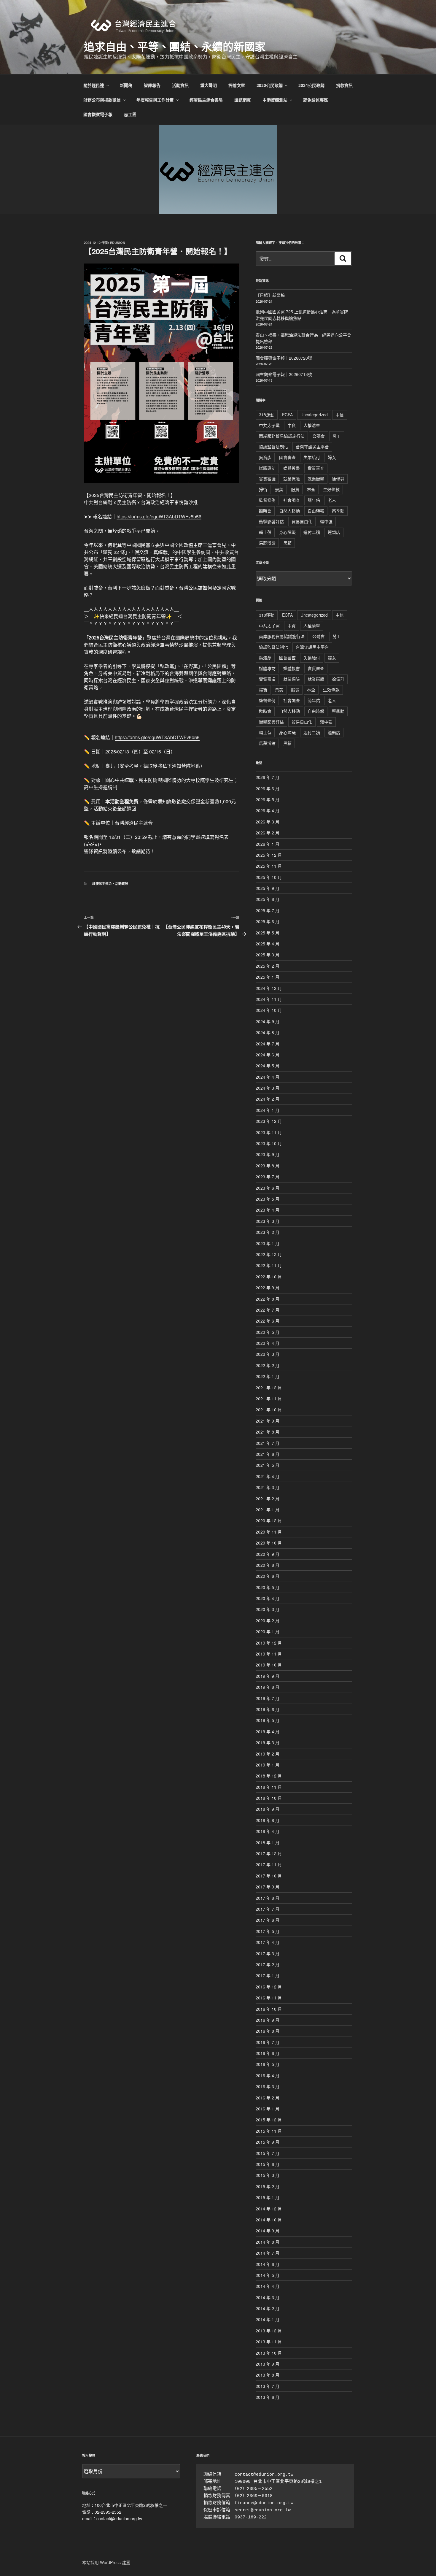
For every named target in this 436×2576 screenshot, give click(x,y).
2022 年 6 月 (268, 1321)
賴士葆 (265, 532)
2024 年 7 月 (268, 1044)
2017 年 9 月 (268, 1887)
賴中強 (326, 521)
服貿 (295, 489)
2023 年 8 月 (268, 1166)
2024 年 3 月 (268, 1088)
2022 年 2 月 (268, 1365)
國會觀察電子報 (98, 114)
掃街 (263, 489)
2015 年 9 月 (268, 2142)
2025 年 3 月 (268, 955)
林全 (311, 489)
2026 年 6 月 (268, 788)
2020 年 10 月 (269, 1543)
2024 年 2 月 (268, 1099)
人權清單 (312, 425)
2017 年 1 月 (268, 1975)
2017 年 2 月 (268, 1964)
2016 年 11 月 (269, 1998)
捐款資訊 (344, 85)
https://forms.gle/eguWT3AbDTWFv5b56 (159, 516)
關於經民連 (94, 85)
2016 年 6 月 (268, 2053)
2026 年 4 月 (268, 810)
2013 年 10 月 (269, 2353)
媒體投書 (292, 468)
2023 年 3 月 (268, 1221)
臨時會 (265, 511)
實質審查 (316, 468)
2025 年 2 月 (268, 966)
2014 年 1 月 (268, 2319)
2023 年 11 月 (269, 1132)
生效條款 (331, 489)
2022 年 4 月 (268, 1343)
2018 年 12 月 (269, 1776)
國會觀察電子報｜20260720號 (284, 358)
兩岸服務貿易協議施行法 (282, 436)
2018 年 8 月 (268, 1820)
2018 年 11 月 (269, 1787)
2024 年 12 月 (269, 988)
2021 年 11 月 (269, 1399)
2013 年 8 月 (268, 2375)
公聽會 (319, 436)
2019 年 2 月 (268, 1754)
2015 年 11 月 (269, 2131)
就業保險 (292, 479)
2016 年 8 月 (268, 2031)
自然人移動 (289, 511)
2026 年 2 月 (268, 833)
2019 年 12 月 (269, 1643)
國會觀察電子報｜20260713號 (284, 374)
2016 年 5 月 (268, 2064)
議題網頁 (243, 100)
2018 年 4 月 (268, 1831)
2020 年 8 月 (268, 1565)
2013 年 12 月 (269, 2331)
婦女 (332, 457)
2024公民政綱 (311, 85)
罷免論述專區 (316, 100)
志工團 (130, 114)
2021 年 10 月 (269, 1410)
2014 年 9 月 (268, 2231)
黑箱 (287, 543)
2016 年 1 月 (268, 2109)
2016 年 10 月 (269, 2009)
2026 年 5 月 (268, 799)
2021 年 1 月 (268, 1510)
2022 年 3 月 (268, 1354)
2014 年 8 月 (268, 2242)
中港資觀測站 (275, 100)
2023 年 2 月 (268, 1232)
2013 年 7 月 (268, 2386)
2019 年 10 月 (269, 1665)
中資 (292, 425)
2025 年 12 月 (269, 855)
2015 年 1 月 (268, 2197)
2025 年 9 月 (268, 888)
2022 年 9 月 (268, 1288)
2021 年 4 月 (268, 1476)
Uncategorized (314, 415)
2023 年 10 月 (269, 1143)
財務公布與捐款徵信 (102, 100)
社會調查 (292, 500)
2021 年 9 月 (268, 1421)
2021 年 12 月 (269, 1388)
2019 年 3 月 (268, 1742)
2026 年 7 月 (268, 777)
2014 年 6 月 (268, 2264)
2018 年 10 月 (269, 1798)
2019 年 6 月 (268, 1709)
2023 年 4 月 (268, 1210)
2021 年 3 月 (268, 1487)
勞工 (337, 436)
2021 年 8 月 (268, 1432)
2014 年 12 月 (269, 2209)
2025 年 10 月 (269, 877)
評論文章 (237, 85)
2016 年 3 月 (268, 2086)
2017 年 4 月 (268, 1942)
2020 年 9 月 (268, 1554)
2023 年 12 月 (269, 1121)
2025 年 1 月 (268, 977)
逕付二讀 (312, 532)
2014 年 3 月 (268, 2297)
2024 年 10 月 (269, 1010)
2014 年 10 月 (269, 2220)
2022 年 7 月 (268, 1310)
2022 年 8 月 (268, 1299)
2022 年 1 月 (268, 1376)
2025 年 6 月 (268, 921)
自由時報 (316, 511)
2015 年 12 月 (269, 2120)
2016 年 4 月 (268, 2075)
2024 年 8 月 (268, 1032)
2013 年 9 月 (268, 2364)
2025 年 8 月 (268, 899)
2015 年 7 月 (268, 2153)
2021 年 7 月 (268, 1443)
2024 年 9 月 (268, 1021)
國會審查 (287, 457)
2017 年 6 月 (268, 1920)
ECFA (287, 415)
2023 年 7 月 (268, 1177)
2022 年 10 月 (269, 1277)
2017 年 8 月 (268, 1898)
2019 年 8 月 (268, 1687)
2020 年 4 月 (268, 1598)
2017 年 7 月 (268, 1909)
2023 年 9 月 (268, 1154)
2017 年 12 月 (269, 1853)
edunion (118, 243)
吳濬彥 (265, 457)
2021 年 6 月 (268, 1454)
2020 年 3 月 (268, 1609)
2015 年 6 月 (268, 2164)
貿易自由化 (302, 521)
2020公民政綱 (270, 85)
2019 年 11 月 (269, 1654)
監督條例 (267, 500)
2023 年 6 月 (268, 1188)
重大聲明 (209, 85)
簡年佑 (314, 500)
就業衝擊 (316, 479)
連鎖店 (334, 532)
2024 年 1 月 (268, 1110)
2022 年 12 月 (269, 1254)
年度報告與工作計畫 (155, 100)
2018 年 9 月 (268, 1809)
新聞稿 (126, 85)
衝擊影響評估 (271, 521)
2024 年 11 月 (269, 999)
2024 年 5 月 (268, 1066)
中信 (340, 415)
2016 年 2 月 (268, 2098)
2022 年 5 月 (268, 1332)
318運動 (267, 415)
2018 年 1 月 (268, 1842)
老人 (332, 500)
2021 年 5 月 (268, 1465)
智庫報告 (152, 85)
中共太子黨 (269, 425)
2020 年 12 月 (269, 1520)
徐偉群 (338, 479)
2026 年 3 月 (268, 822)
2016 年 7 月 (268, 2042)
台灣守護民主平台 (312, 447)
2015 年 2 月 (268, 2186)
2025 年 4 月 (268, 944)
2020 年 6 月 (268, 1576)
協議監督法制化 (273, 447)
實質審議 (267, 479)
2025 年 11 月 (269, 866)
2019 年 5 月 (268, 1720)
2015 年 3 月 (268, 2175)
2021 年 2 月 (268, 1499)
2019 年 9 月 (268, 1676)
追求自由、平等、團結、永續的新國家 (175, 46)
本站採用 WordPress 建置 (106, 2562)
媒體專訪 (267, 468)
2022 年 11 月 (269, 1265)
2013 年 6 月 (268, 2397)
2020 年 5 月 (268, 1587)
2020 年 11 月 (269, 1532)
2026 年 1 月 (268, 844)
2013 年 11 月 (269, 2342)
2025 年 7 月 (268, 910)
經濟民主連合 (102, 884)
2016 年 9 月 (268, 2020)
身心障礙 (287, 532)
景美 (279, 489)
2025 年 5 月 (268, 933)
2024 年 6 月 (268, 1055)
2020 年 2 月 (268, 1620)
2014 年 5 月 (268, 2275)
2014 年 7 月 (268, 2253)
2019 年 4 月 (268, 1731)
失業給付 (312, 457)
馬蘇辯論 (267, 543)
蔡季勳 (338, 511)
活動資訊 (180, 85)
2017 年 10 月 (269, 1876)
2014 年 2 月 (268, 2308)
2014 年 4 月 (268, 2286)
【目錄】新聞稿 (270, 295)
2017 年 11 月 (269, 1864)
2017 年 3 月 (268, 1953)
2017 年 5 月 (268, 1931)
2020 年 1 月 (268, 1631)
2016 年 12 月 (269, 1987)
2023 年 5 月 (268, 1199)
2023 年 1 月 (268, 1243)
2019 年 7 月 (268, 1698)
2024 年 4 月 (268, 1077)
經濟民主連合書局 (206, 100)
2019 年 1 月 (268, 1765)
